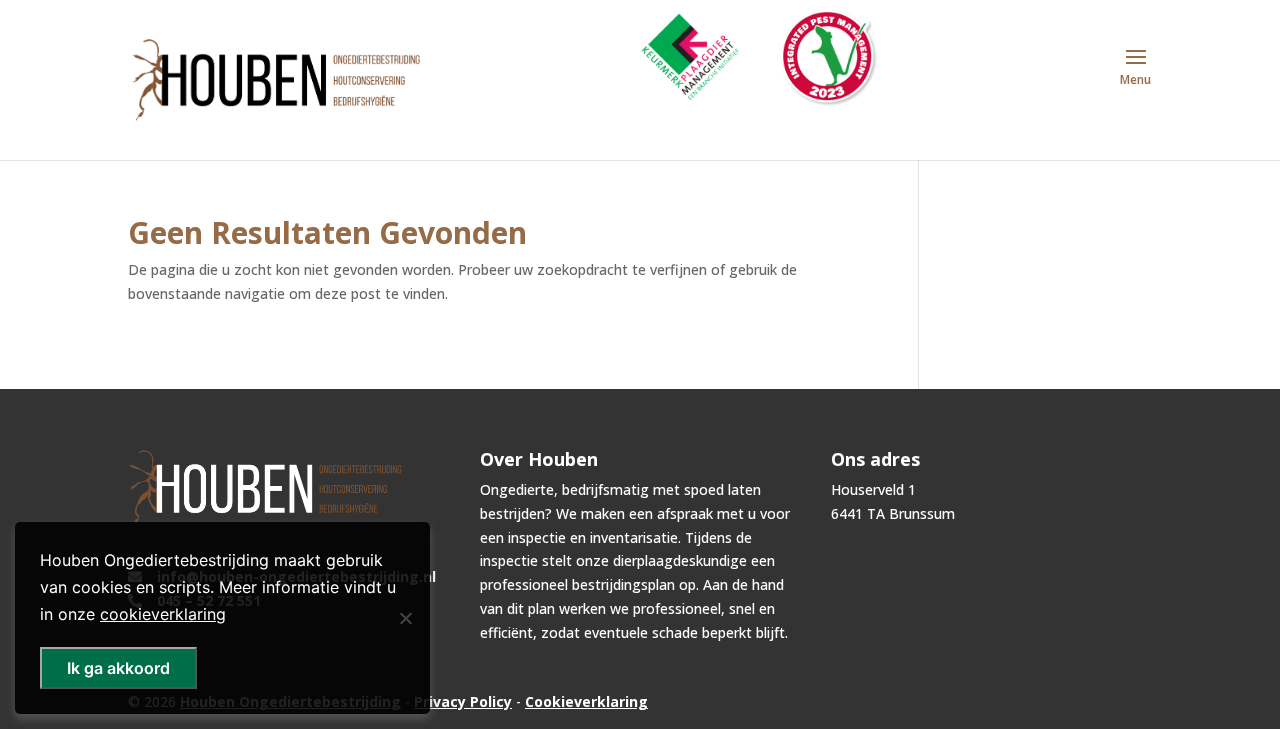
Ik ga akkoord (118, 668)
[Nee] (405, 618)
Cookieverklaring (586, 701)
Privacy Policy (463, 701)
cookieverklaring (163, 614)
